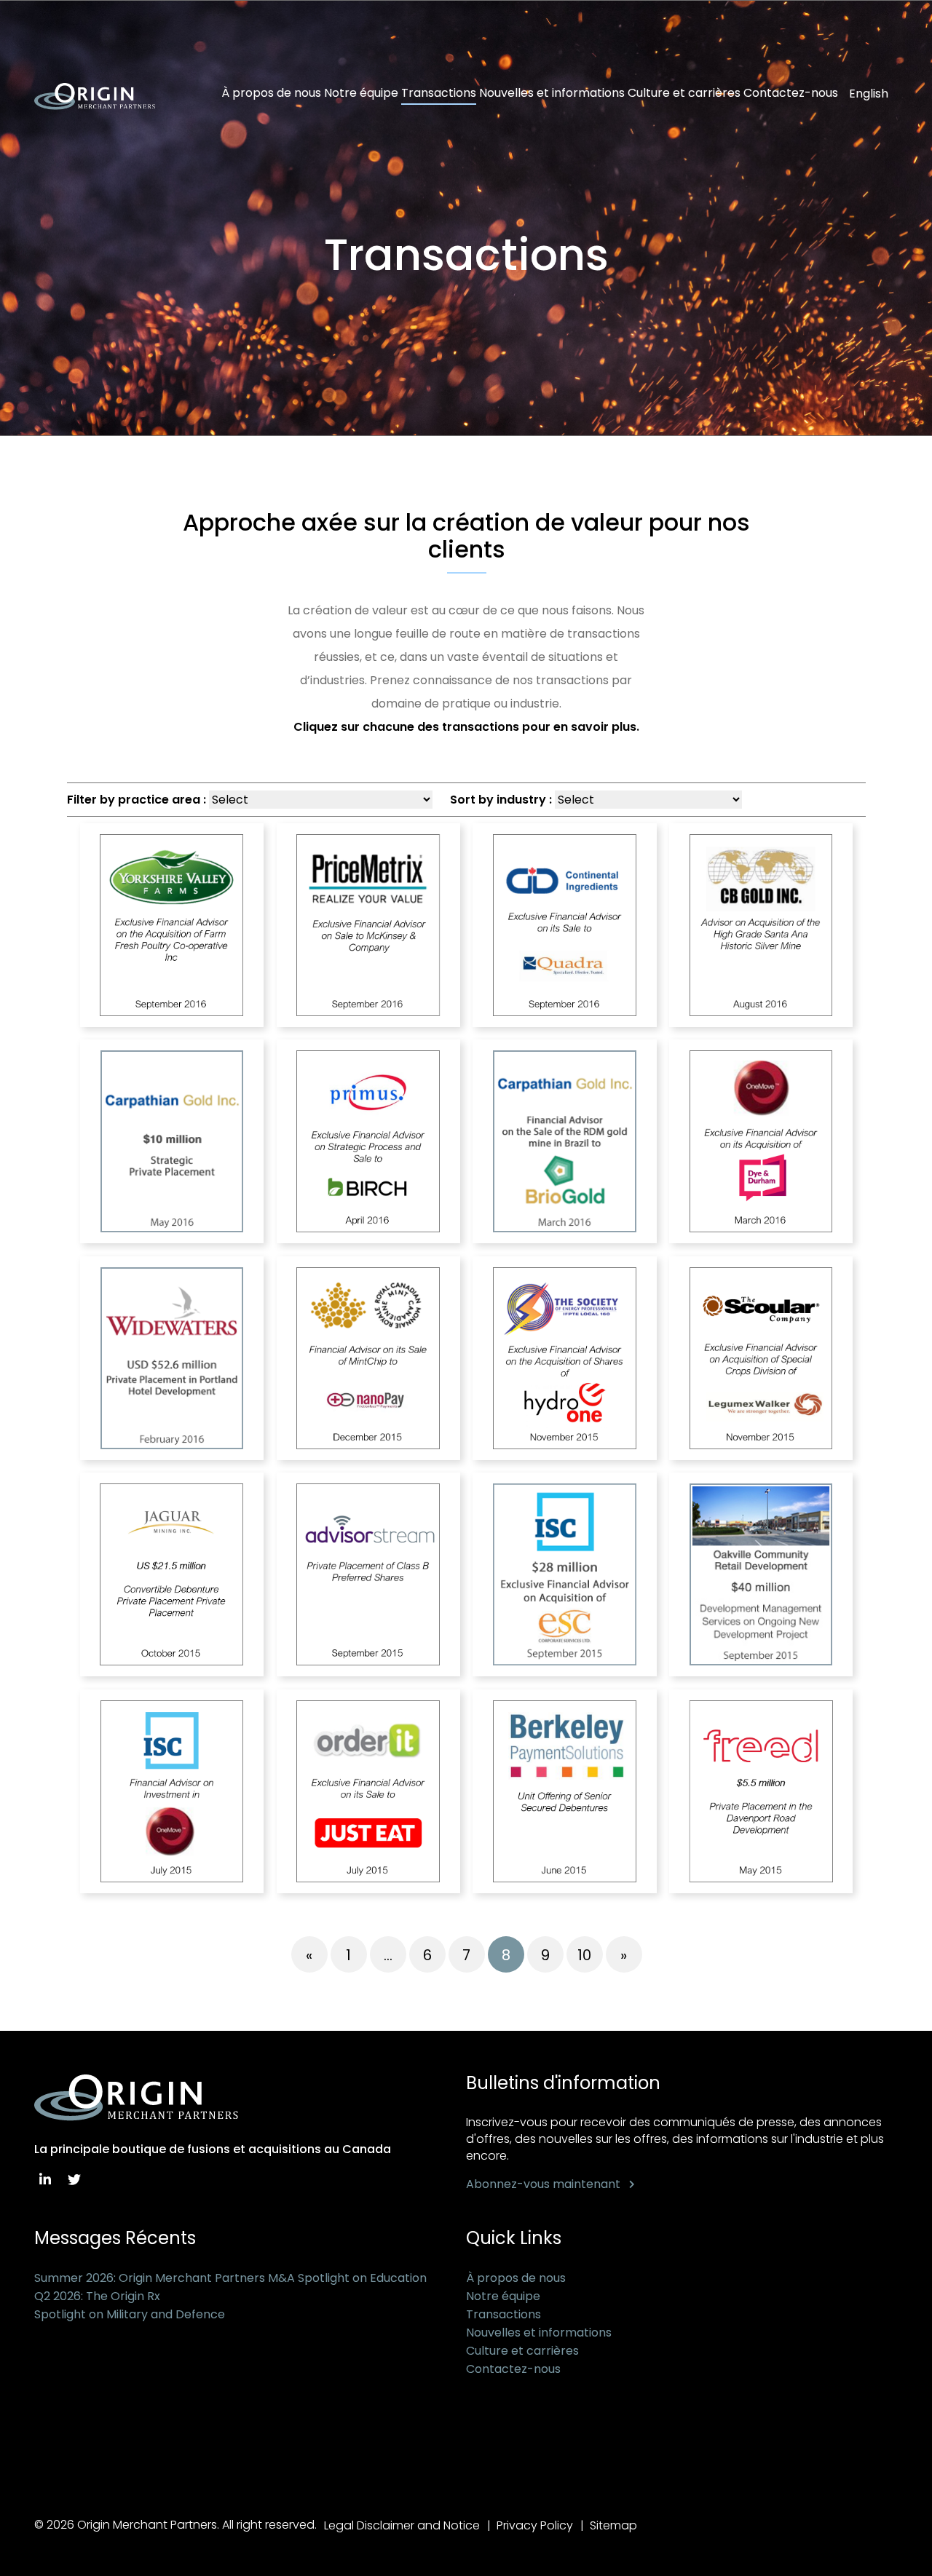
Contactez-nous (791, 93)
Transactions (439, 93)
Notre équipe (361, 93)
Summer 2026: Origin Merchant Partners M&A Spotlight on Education (230, 2278)
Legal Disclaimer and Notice (402, 2525)
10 (584, 1955)
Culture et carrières (684, 93)
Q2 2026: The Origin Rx (97, 2296)
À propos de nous (271, 93)
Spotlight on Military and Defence (130, 2314)
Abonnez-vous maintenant (543, 2184)
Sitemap (613, 2525)
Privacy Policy (535, 2525)
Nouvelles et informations (552, 93)
